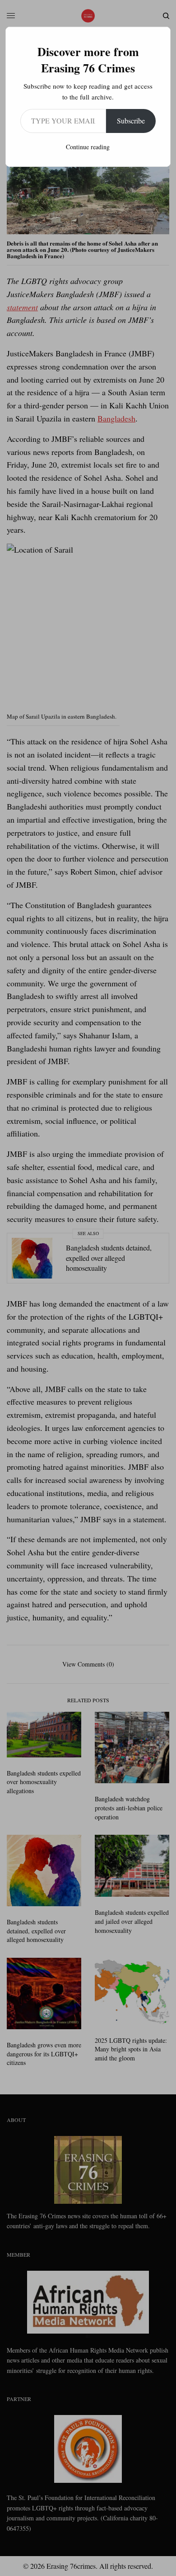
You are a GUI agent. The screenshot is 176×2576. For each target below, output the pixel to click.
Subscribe (131, 121)
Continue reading (88, 147)
